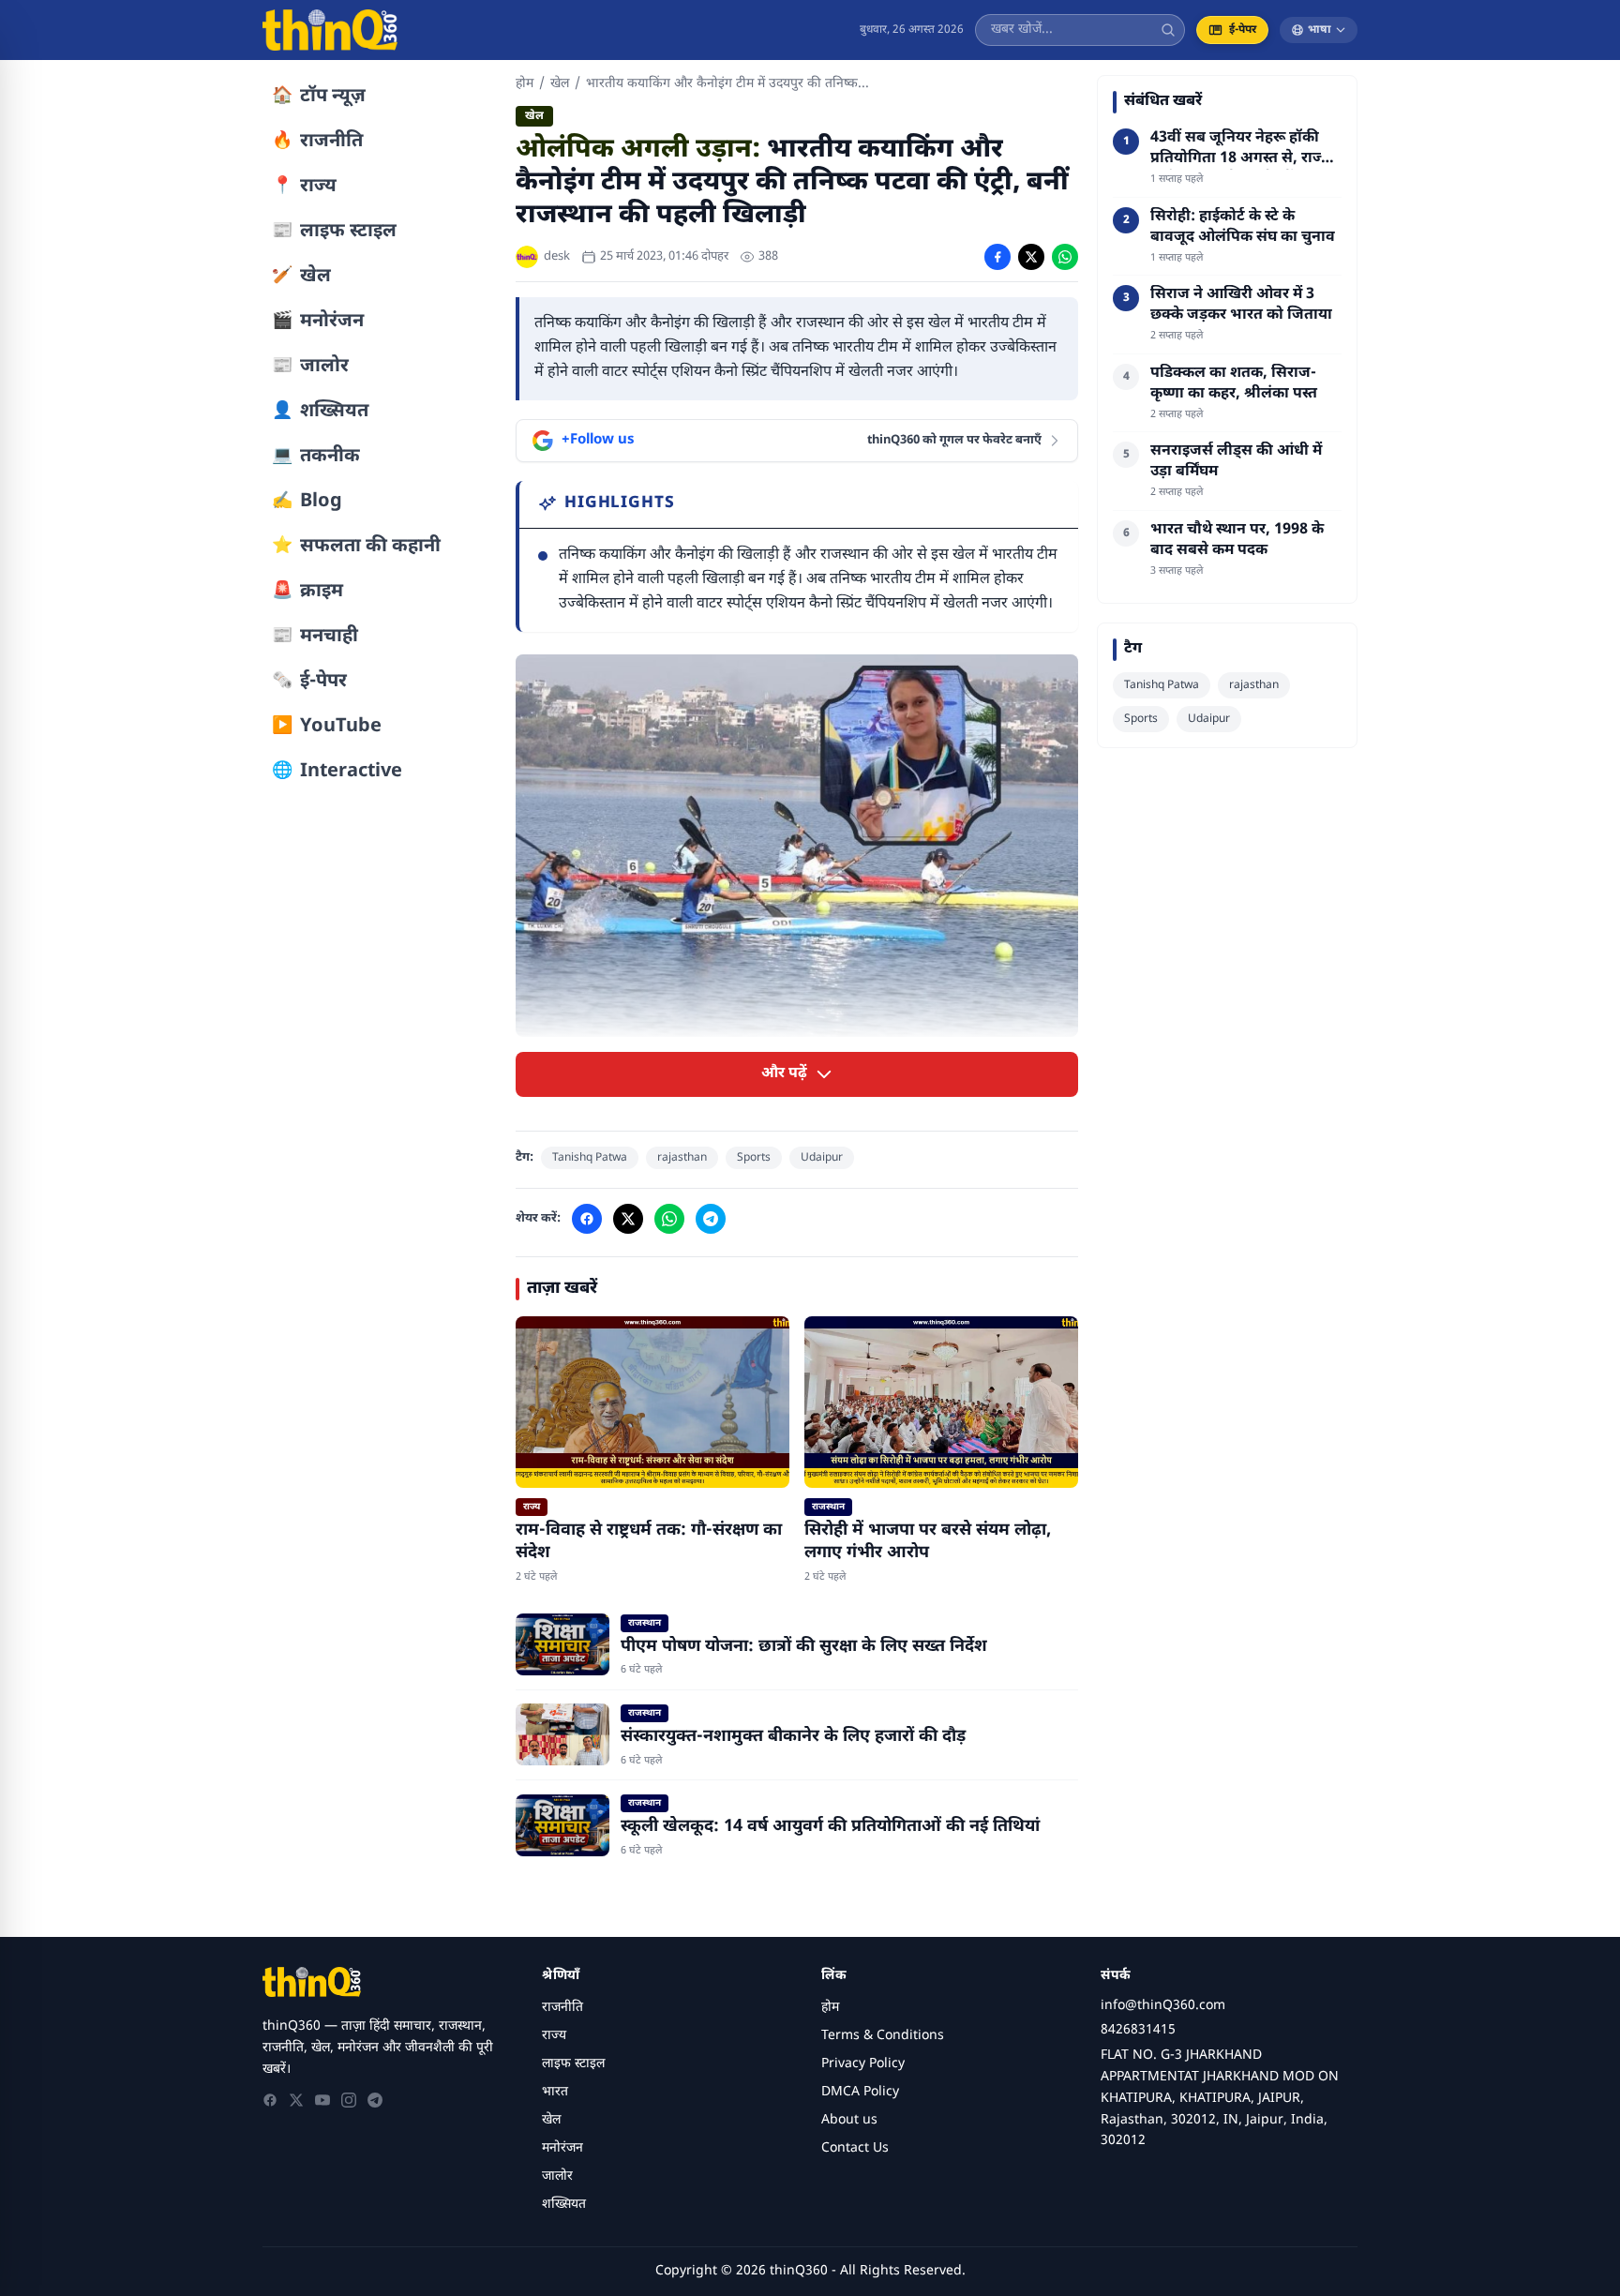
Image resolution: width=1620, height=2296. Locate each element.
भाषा (1320, 30)
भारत (555, 2092)
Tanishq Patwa (590, 1158)
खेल (560, 84)
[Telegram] (375, 2100)
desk (557, 256)
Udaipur (822, 1158)
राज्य (554, 2036)
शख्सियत (564, 2205)
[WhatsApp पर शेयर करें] (1065, 257)
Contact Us (855, 2148)
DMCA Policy (860, 2092)
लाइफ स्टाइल (573, 2064)
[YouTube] (322, 2100)
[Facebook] (270, 2100)
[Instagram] (349, 2100)
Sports (754, 1158)
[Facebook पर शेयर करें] (997, 257)
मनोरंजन (562, 2148)
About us (849, 2120)
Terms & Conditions (883, 2036)
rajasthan (682, 1158)
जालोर (557, 2176)
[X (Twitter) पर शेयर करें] (1031, 257)
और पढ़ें (784, 1074)
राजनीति (562, 2008)
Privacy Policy (863, 2064)
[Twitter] (296, 2100)
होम (525, 84)
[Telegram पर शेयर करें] (711, 1219)
